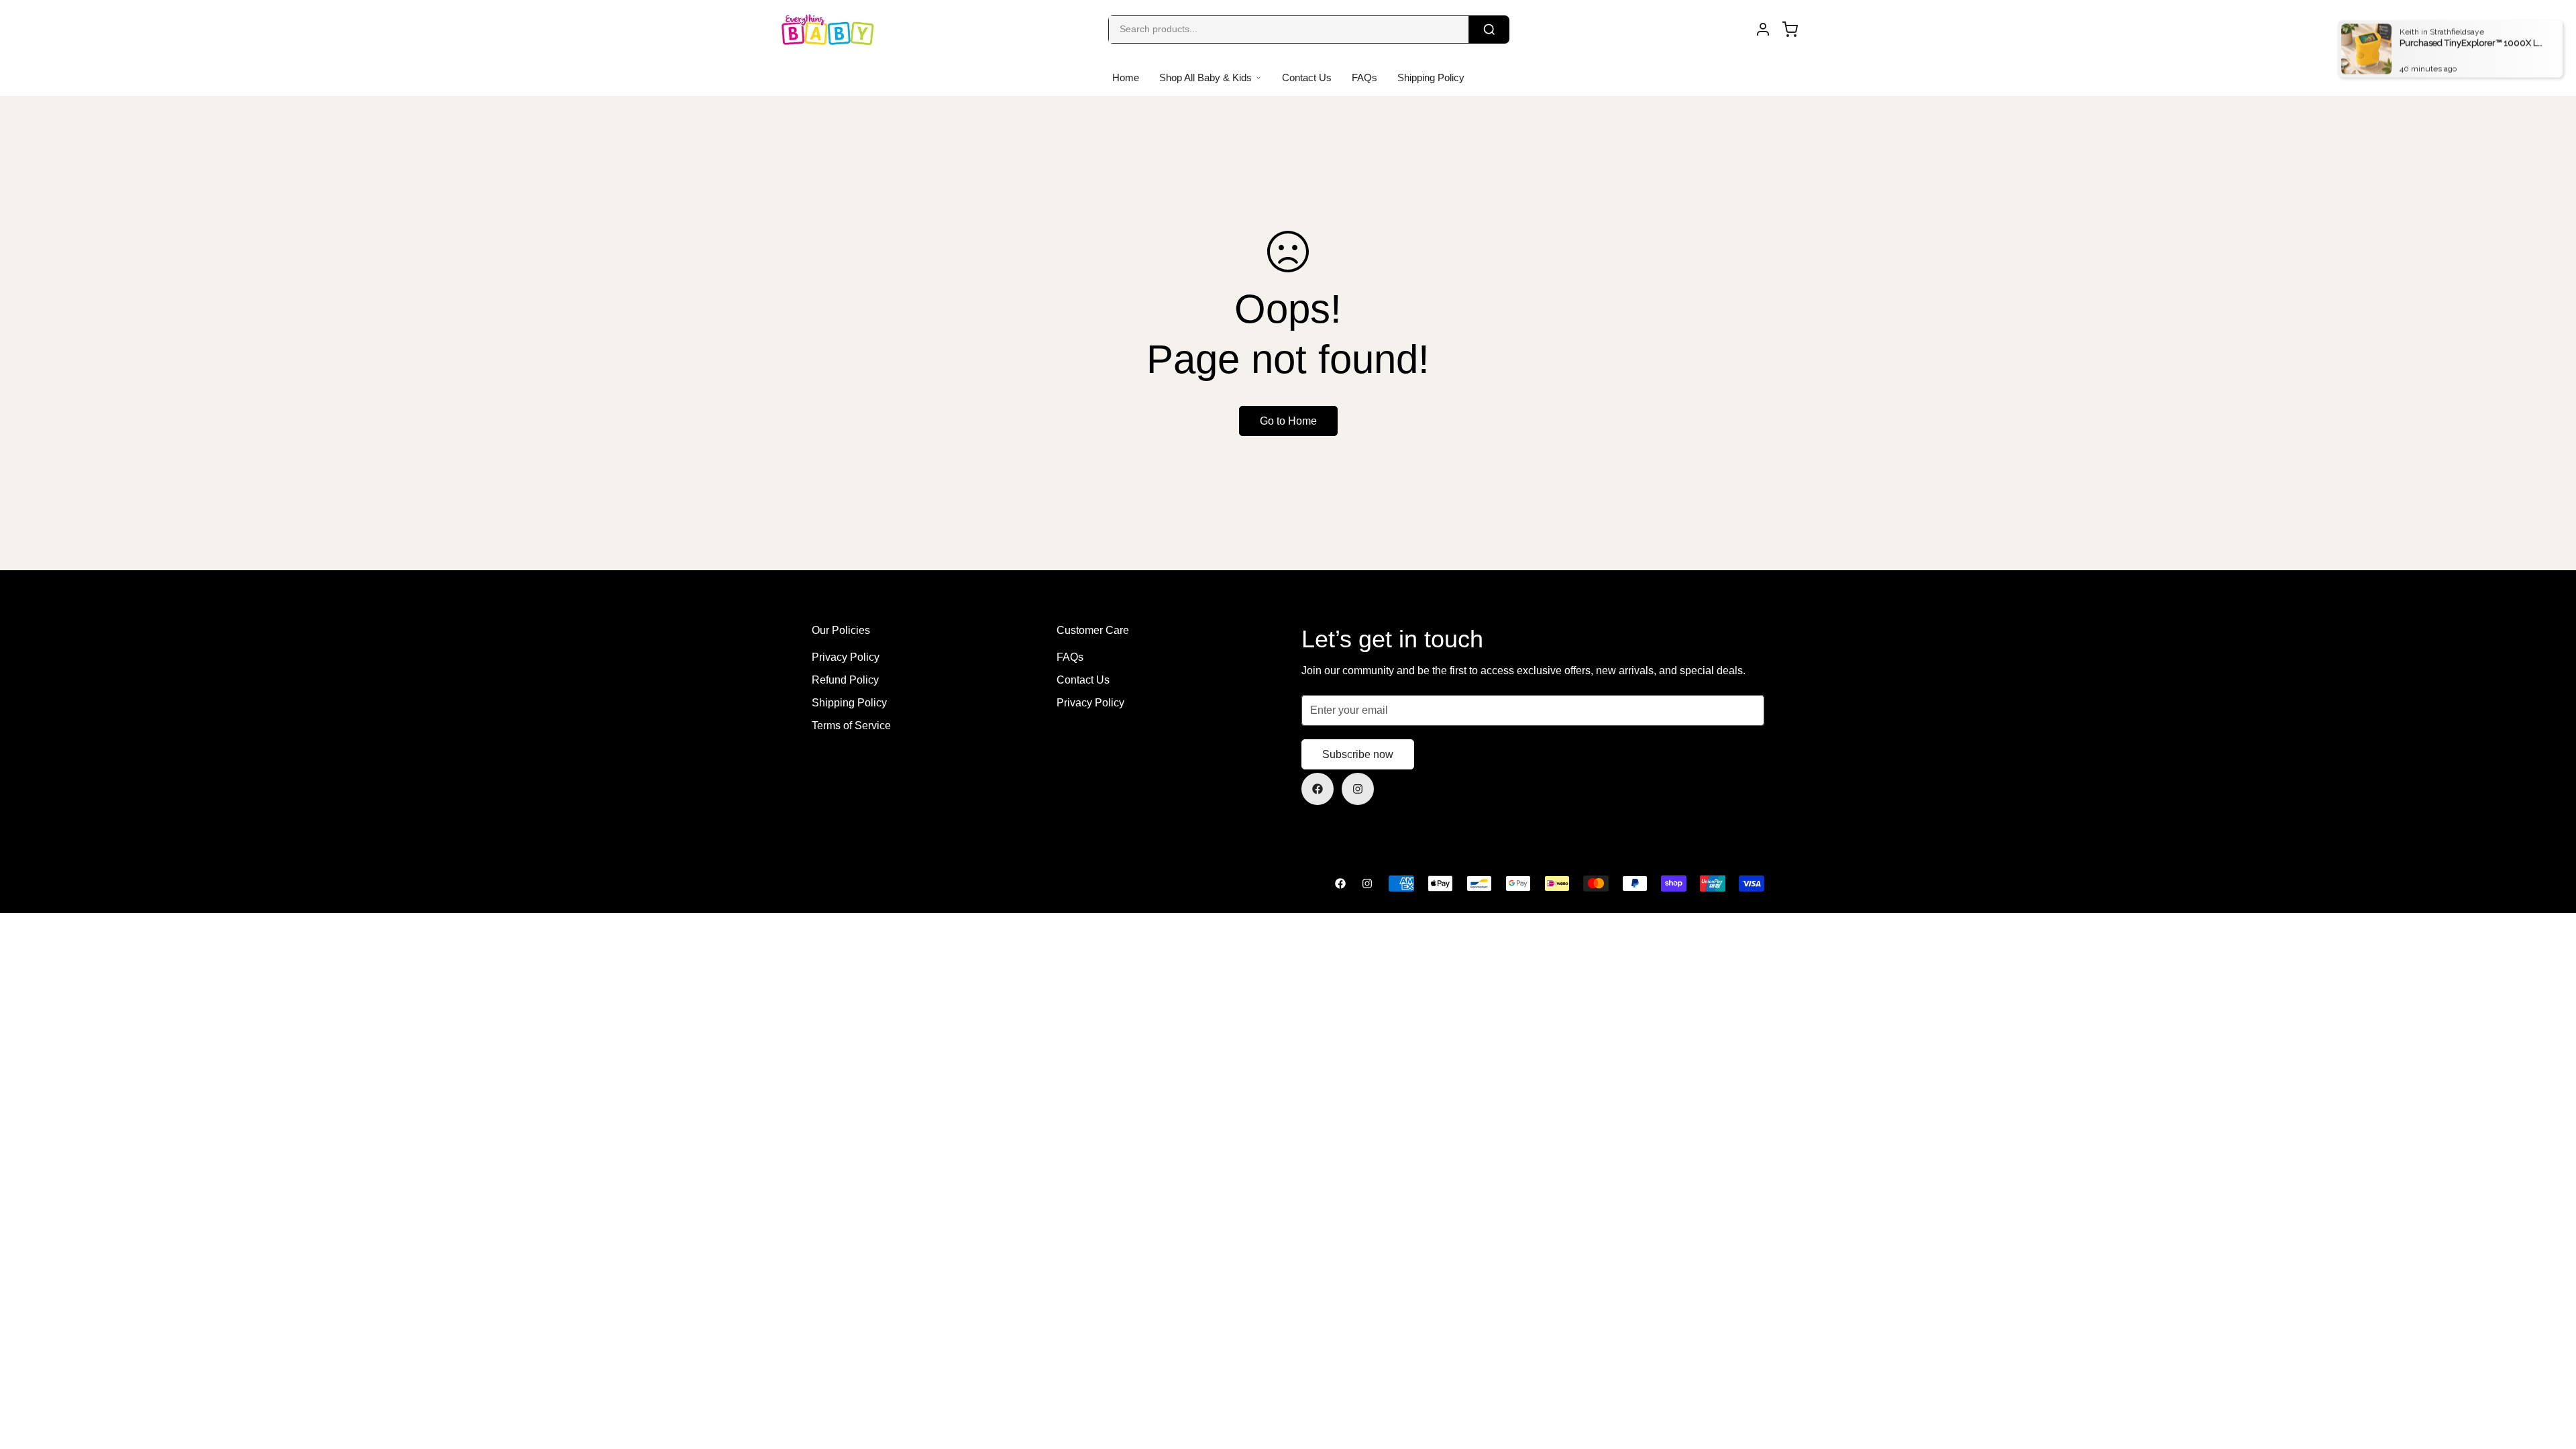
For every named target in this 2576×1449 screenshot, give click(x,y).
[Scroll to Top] (2550, 1376)
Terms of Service (851, 726)
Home (1126, 77)
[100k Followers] (1358, 789)
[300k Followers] (1318, 789)
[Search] (1489, 30)
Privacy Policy (846, 657)
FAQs (1364, 77)
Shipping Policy (1431, 77)
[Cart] (1790, 30)
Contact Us (1307, 77)
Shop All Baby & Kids (1205, 77)
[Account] (1763, 30)
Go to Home (1288, 421)
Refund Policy (845, 680)
